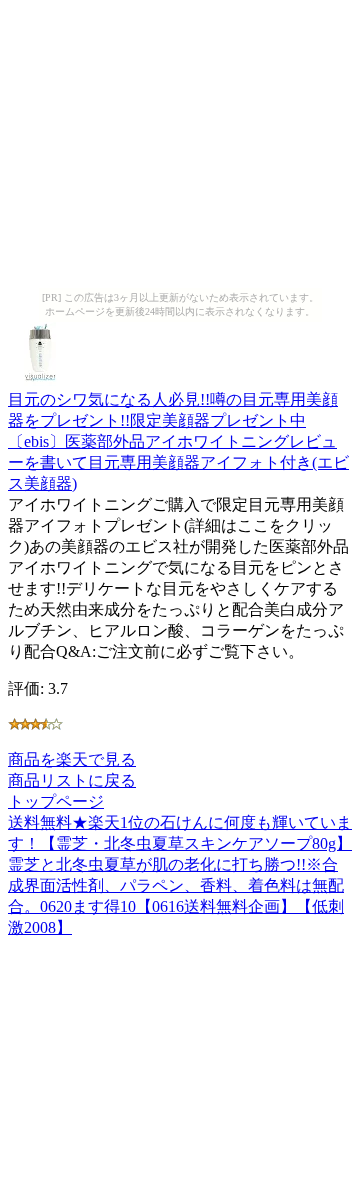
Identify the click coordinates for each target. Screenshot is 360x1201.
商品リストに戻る (72, 780)
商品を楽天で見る (72, 759)
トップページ (56, 801)
